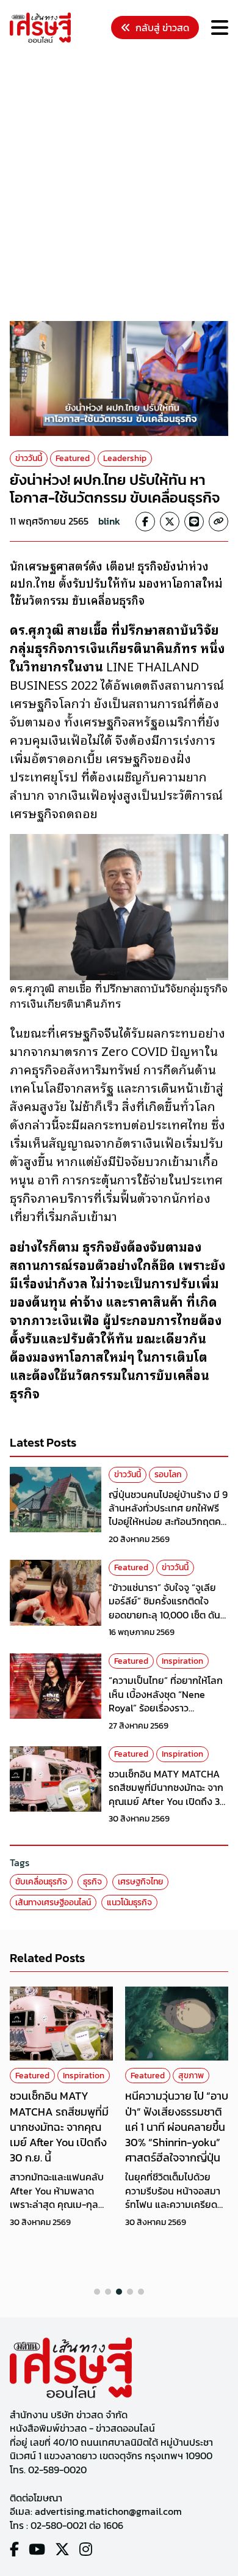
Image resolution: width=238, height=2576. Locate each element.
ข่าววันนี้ (29, 458)
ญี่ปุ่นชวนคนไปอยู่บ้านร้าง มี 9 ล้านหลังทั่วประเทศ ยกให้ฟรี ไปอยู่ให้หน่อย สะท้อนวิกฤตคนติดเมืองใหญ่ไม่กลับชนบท (168, 1515)
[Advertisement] (119, 184)
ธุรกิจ (92, 1882)
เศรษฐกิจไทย (140, 1882)
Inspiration (182, 1661)
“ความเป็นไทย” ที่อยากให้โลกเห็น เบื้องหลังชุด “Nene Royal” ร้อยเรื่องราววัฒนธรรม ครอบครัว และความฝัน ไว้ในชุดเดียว (166, 1708)
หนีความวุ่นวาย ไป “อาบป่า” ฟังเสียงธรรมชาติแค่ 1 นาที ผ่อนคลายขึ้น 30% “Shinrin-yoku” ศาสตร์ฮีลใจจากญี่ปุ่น (177, 2127)
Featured (73, 458)
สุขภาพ (191, 2076)
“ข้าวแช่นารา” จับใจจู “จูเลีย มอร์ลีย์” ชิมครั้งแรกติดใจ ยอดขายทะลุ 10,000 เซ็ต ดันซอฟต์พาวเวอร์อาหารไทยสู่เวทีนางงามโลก (168, 1615)
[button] (97, 2292)
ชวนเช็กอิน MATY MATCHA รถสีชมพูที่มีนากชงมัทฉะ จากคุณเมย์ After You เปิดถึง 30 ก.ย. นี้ (167, 1794)
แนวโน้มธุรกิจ (129, 1902)
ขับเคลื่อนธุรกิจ (41, 1882)
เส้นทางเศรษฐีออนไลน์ (53, 1902)
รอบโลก (168, 1474)
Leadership (125, 458)
